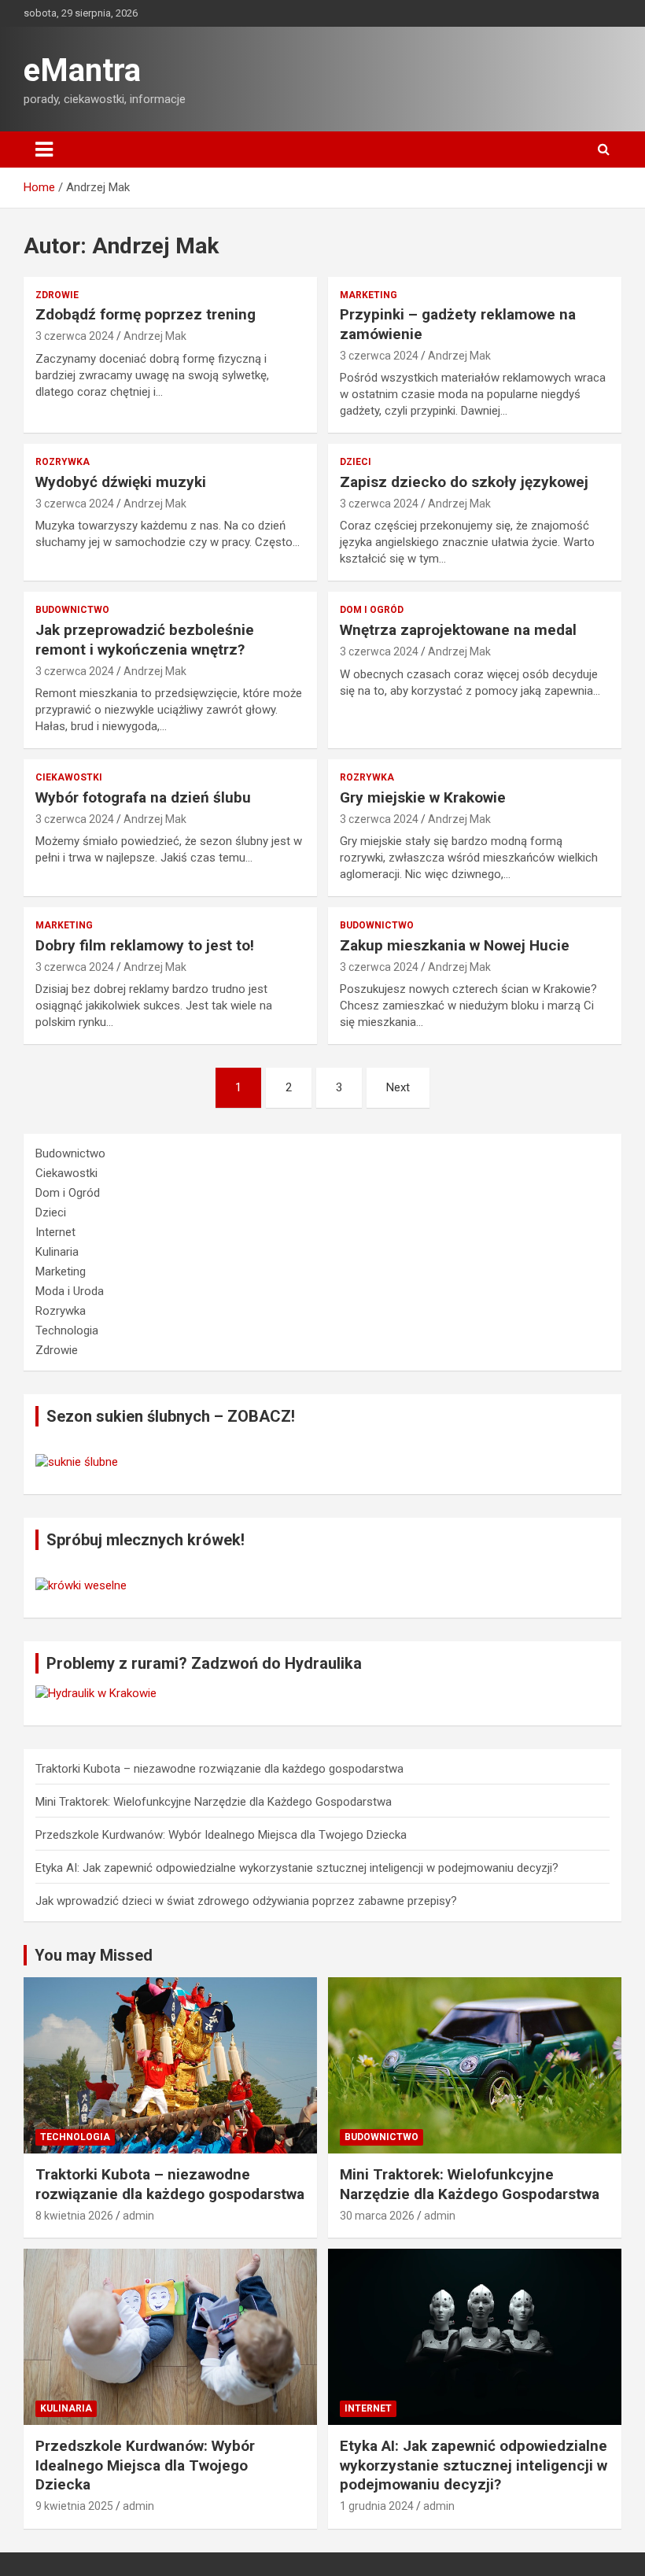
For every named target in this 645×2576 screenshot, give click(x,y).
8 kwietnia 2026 (74, 2216)
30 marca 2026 (377, 2216)
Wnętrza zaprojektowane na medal (458, 630)
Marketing (369, 295)
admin (138, 2216)
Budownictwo (72, 610)
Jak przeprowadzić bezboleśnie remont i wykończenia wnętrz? (145, 640)
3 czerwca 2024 (75, 336)
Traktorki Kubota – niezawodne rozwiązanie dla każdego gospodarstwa (219, 1769)
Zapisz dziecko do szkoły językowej (464, 482)
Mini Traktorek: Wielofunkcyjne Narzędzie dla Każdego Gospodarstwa (214, 1802)
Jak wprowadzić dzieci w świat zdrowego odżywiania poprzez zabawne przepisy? (246, 1901)
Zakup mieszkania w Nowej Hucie (455, 945)
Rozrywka (63, 462)
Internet (55, 1232)
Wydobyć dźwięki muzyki (121, 482)
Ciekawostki (69, 777)
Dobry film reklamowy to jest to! (145, 945)
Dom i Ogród (372, 610)
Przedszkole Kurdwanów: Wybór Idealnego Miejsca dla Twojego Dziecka (221, 1835)
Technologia (67, 1330)
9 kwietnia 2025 (74, 2506)
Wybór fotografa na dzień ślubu (143, 797)
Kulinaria (57, 1252)
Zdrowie (57, 295)
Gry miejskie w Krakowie (423, 797)
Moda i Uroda (70, 1291)
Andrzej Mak (155, 336)
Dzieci (356, 462)
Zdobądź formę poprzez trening (146, 314)
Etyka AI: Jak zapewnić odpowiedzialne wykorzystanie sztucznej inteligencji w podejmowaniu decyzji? (297, 1868)
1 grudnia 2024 (377, 2506)
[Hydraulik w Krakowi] (96, 1693)
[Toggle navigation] (44, 149)
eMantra (82, 70)
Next (398, 1087)
